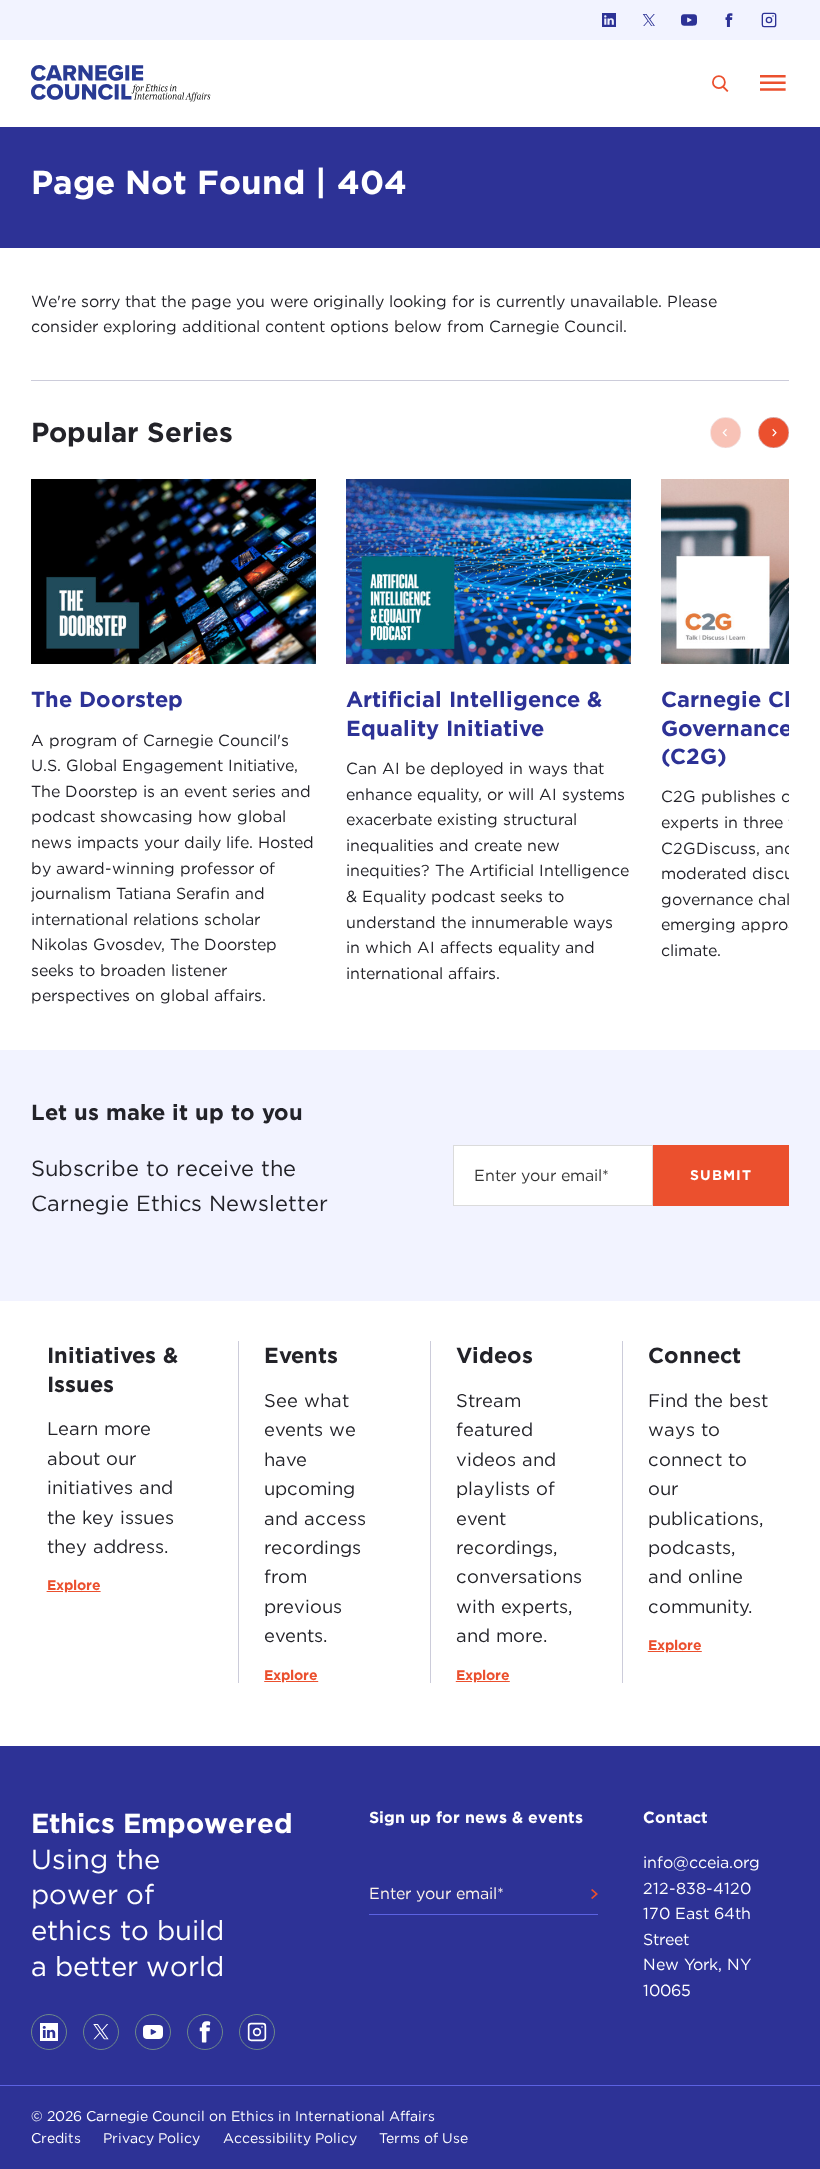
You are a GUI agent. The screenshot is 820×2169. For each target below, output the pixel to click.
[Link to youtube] (689, 20)
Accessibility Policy (290, 2138)
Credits (56, 2138)
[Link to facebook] (729, 20)
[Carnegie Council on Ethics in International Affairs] (121, 83)
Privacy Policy (151, 2138)
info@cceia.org (701, 1862)
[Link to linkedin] (609, 20)
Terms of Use (423, 2138)
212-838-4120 (697, 1888)
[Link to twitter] (649, 20)
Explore (74, 1585)
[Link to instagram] (769, 20)
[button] (773, 432)
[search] (720, 83)
